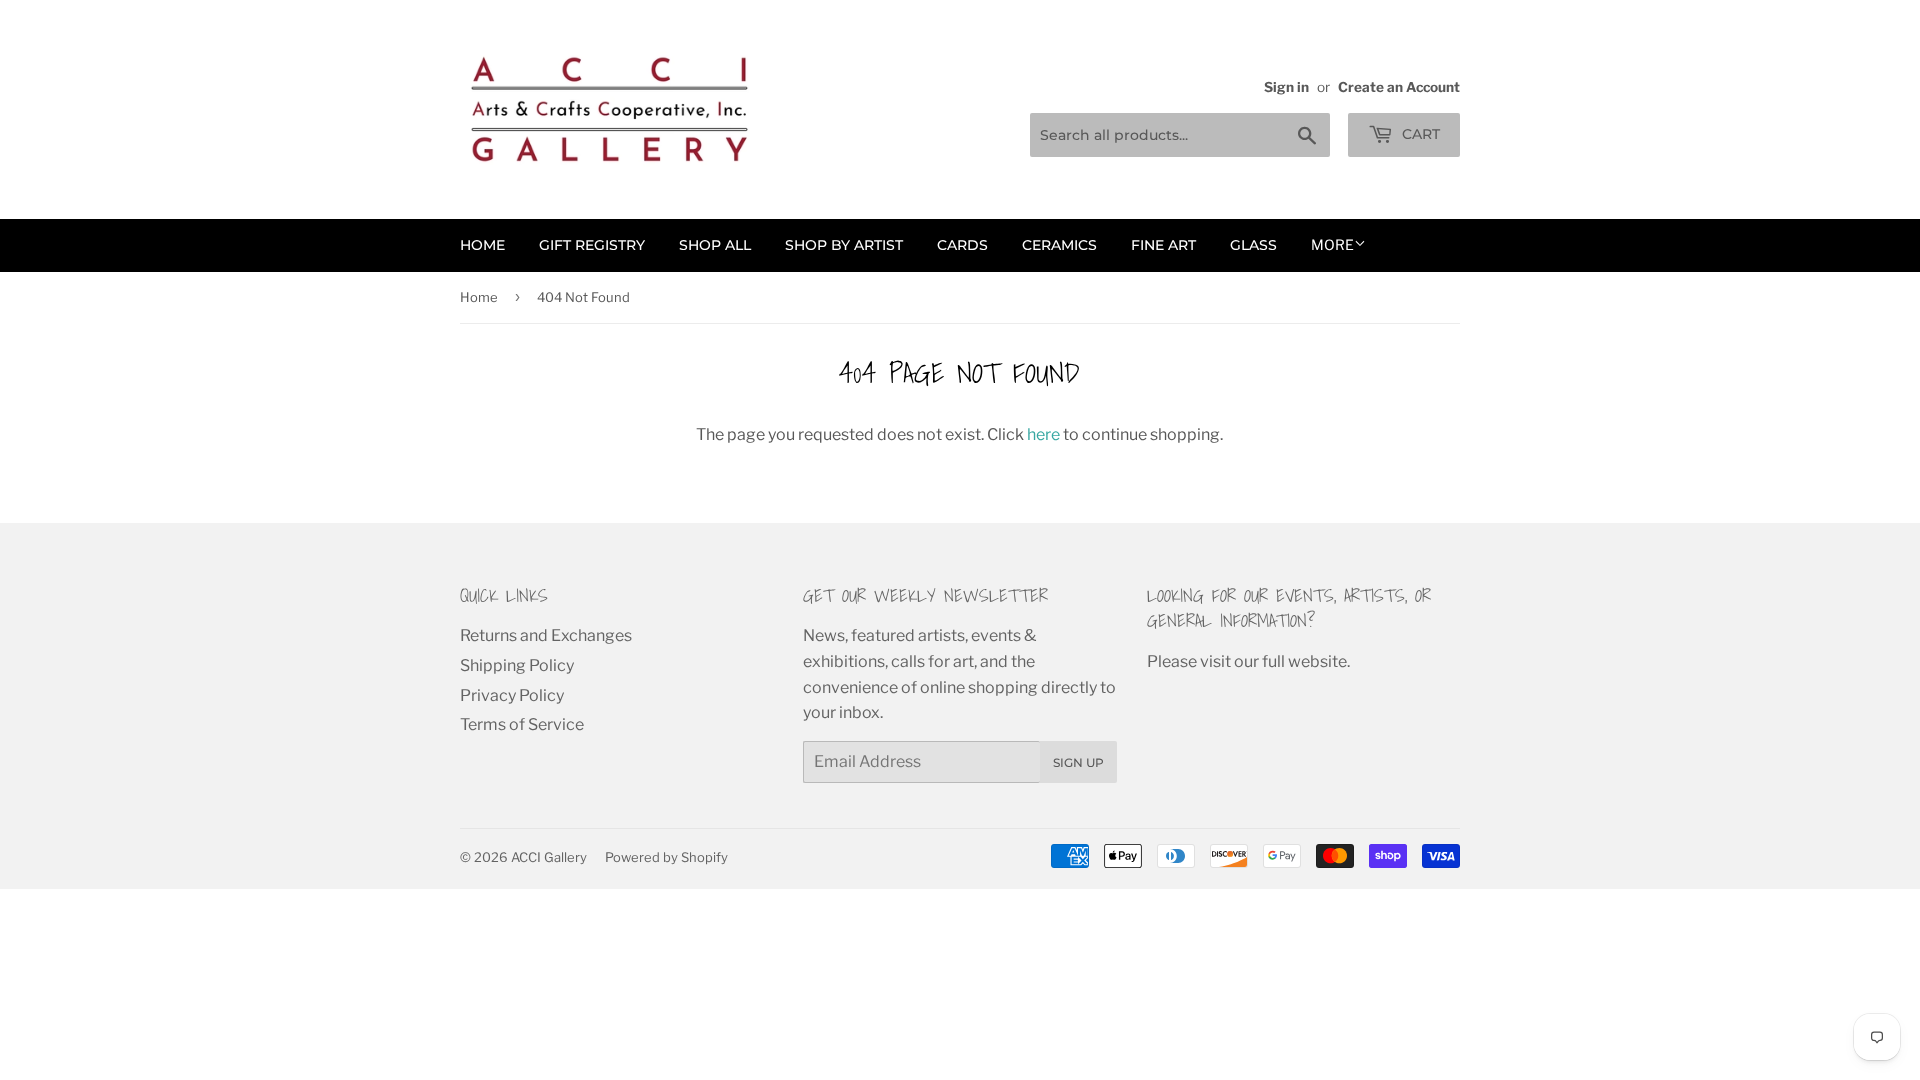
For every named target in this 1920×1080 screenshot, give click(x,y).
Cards (962, 245)
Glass (1253, 245)
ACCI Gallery (549, 857)
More (1332, 244)
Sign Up (1078, 762)
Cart (1419, 134)
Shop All (715, 245)
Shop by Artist (844, 245)
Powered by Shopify (666, 857)
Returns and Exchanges (546, 635)
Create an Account (1399, 87)
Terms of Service (522, 724)
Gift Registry (592, 245)
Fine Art (1163, 245)
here (1043, 434)
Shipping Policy (517, 665)
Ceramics (1059, 245)
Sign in (1286, 87)
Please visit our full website (1247, 661)
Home (482, 245)
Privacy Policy (512, 695)
